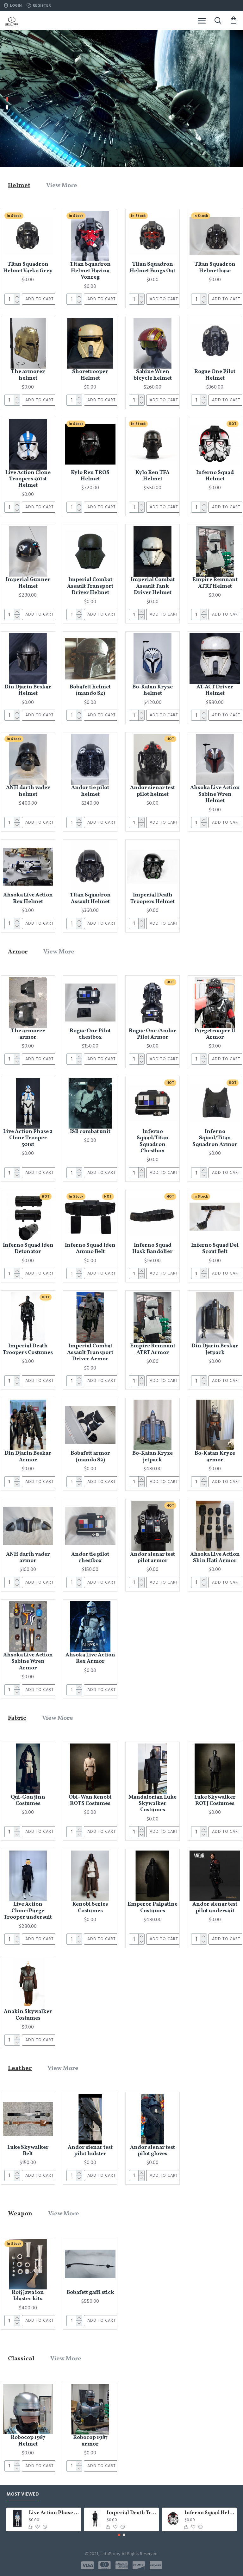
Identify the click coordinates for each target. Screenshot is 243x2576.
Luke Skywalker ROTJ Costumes (215, 1801)
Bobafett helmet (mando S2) (90, 690)
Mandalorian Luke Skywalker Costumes (153, 1804)
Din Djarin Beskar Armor (28, 1457)
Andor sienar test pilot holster (90, 2151)
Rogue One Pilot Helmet (215, 375)
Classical (21, 2359)
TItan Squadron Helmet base (215, 268)
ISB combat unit (90, 1132)
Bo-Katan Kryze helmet (153, 690)
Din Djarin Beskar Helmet (28, 690)
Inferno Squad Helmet (215, 476)
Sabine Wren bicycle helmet (153, 375)
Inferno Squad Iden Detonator (28, 1249)
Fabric (17, 1718)
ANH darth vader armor (28, 1558)
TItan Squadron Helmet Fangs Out (153, 268)
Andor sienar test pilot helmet (153, 791)
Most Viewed (23, 2494)
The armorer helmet (28, 375)
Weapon (20, 2214)
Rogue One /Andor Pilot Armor (153, 1034)
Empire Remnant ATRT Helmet (215, 583)
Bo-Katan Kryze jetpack (153, 1457)
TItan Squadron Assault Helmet (90, 899)
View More (62, 186)
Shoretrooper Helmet (90, 375)
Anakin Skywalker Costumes (28, 2015)
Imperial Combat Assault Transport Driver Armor (90, 1353)
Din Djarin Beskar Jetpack (215, 1349)
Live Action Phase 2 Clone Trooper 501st (28, 1138)
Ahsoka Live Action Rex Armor (90, 1658)
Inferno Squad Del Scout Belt (215, 1249)
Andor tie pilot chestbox (90, 1558)
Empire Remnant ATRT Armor (153, 1349)
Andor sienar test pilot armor (153, 1558)
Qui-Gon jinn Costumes (28, 1801)
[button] (119, 2535)
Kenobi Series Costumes (90, 1908)
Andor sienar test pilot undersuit (215, 1908)
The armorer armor (28, 1034)
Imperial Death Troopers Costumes (28, 1349)
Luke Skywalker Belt (28, 2151)
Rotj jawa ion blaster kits (28, 2296)
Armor (18, 952)
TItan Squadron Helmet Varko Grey (28, 268)
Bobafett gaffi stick (90, 2293)
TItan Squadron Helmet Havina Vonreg (90, 271)
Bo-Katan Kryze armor (215, 1457)
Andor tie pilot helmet (90, 791)
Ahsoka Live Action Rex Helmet (28, 899)
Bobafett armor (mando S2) (90, 1457)
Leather (20, 2068)
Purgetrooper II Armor (215, 1034)
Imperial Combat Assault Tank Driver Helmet (153, 586)
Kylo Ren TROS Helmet (90, 476)
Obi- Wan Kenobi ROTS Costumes (90, 1801)
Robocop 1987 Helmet (28, 2441)
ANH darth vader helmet (28, 791)
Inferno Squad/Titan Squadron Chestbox (153, 1142)
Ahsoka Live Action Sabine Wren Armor (28, 1662)
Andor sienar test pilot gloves (153, 2151)
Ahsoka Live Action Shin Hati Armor (215, 1558)
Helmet (19, 186)
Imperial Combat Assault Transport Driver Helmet (90, 586)
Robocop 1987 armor (90, 2441)
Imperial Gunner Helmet (28, 583)
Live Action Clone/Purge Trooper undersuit (28, 1911)
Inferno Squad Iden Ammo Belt (90, 1249)
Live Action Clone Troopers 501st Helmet (28, 479)
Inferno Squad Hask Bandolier (153, 1249)
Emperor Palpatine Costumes (153, 1908)
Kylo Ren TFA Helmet (153, 476)
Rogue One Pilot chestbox (90, 1034)
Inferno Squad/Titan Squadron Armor (215, 1138)
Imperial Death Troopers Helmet (153, 899)
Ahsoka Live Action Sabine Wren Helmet (215, 794)
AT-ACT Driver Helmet (215, 690)
